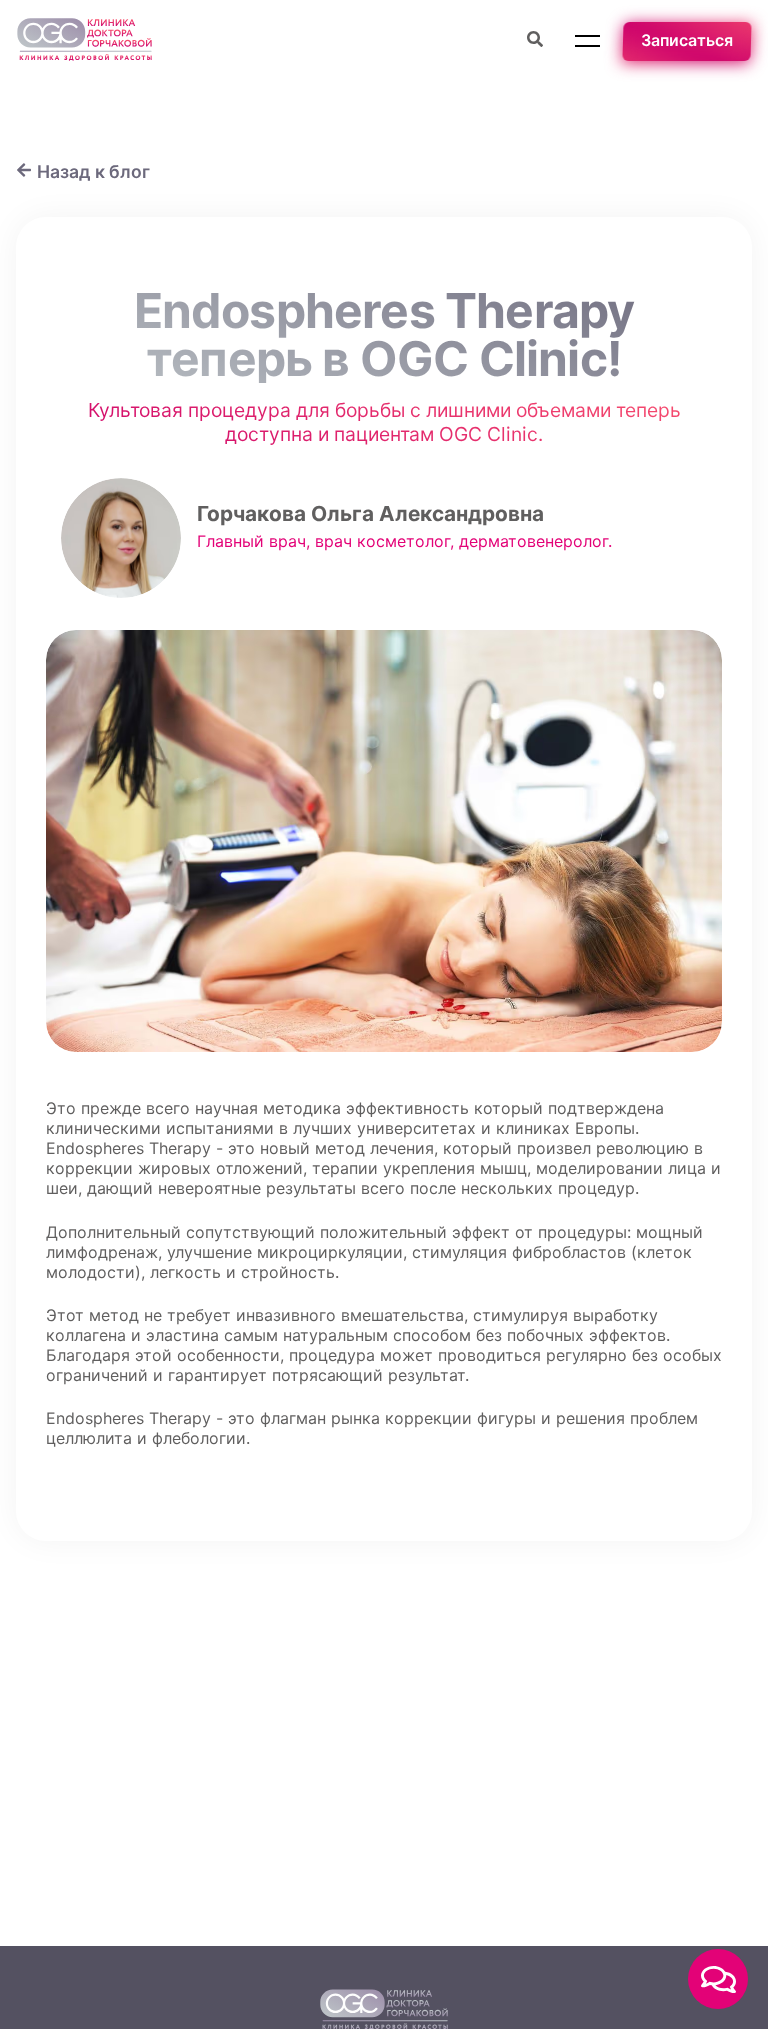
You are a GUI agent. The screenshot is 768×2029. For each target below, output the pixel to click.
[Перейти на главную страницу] (84, 41)
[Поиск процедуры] (535, 41)
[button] (587, 41)
